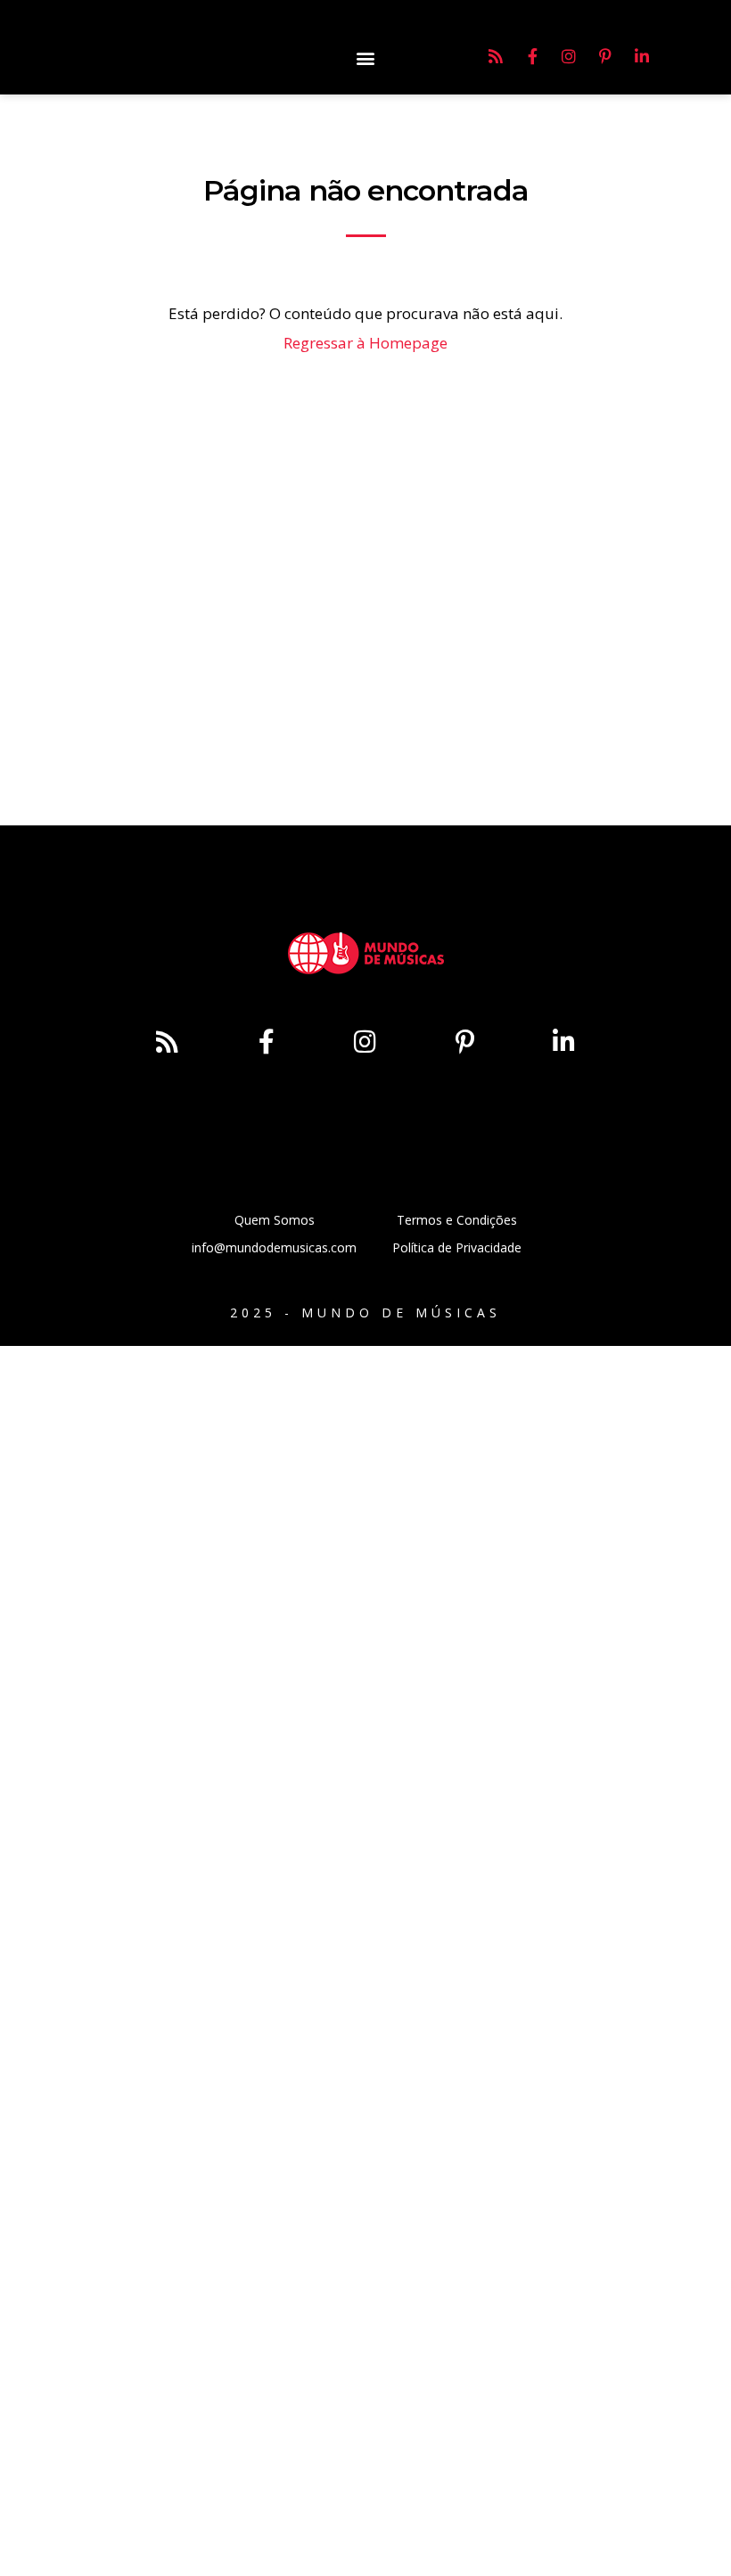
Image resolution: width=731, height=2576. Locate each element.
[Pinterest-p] (605, 56)
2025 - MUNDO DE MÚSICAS (365, 1313)
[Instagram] (569, 56)
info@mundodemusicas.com (274, 1247)
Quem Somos (275, 1220)
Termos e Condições (457, 1220)
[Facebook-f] (532, 56)
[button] (366, 57)
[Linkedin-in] (642, 56)
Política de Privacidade (457, 1247)
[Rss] (496, 56)
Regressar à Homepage (365, 343)
